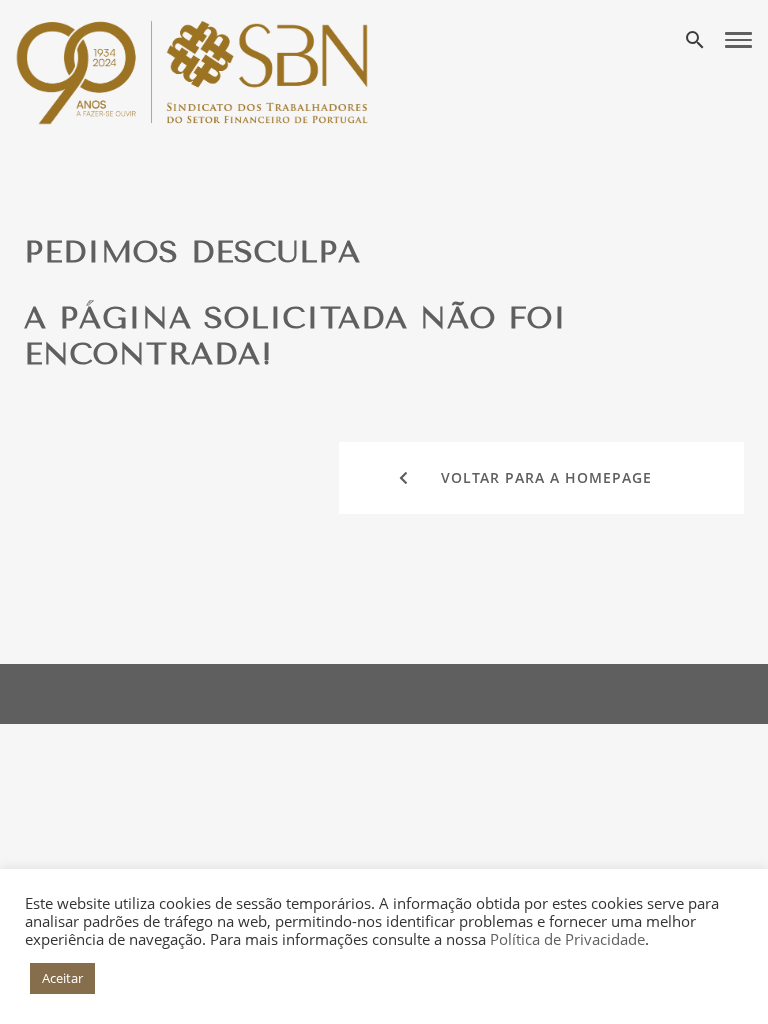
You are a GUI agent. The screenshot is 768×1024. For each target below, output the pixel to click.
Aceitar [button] (62, 978)
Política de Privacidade (567, 939)
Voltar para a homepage (546, 477)
